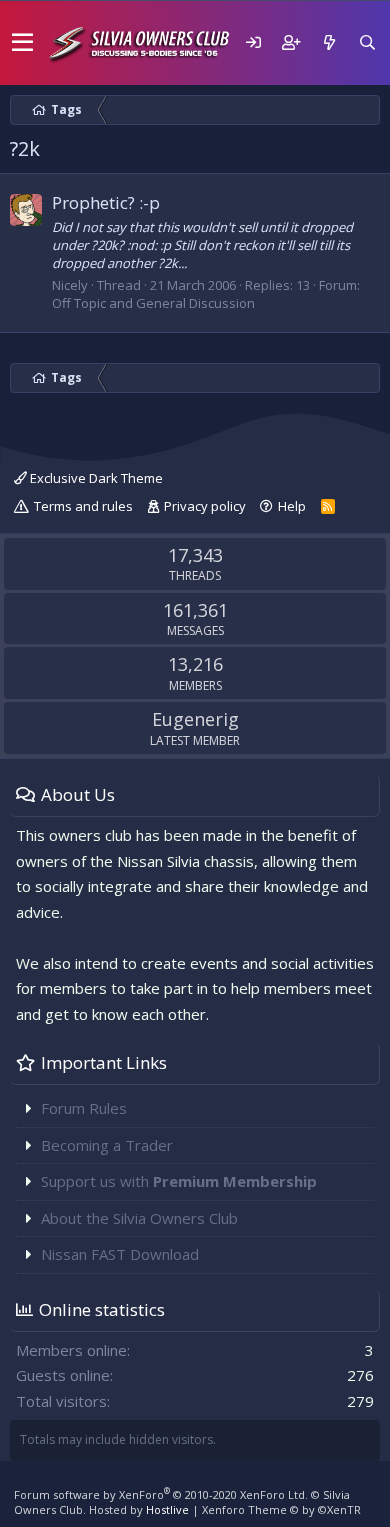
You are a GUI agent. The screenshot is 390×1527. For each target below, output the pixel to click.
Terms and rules (83, 506)
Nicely (70, 285)
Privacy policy (205, 506)
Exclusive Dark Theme (95, 478)
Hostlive (167, 1509)
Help (292, 506)
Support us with (179, 1181)
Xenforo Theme (281, 1509)
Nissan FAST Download (120, 1254)
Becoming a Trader (107, 1145)
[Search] (367, 42)
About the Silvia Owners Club (139, 1218)
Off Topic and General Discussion (153, 303)
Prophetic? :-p (106, 202)
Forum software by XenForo (161, 1494)
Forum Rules (84, 1108)
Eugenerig (195, 719)
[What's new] (329, 42)
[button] (22, 43)
